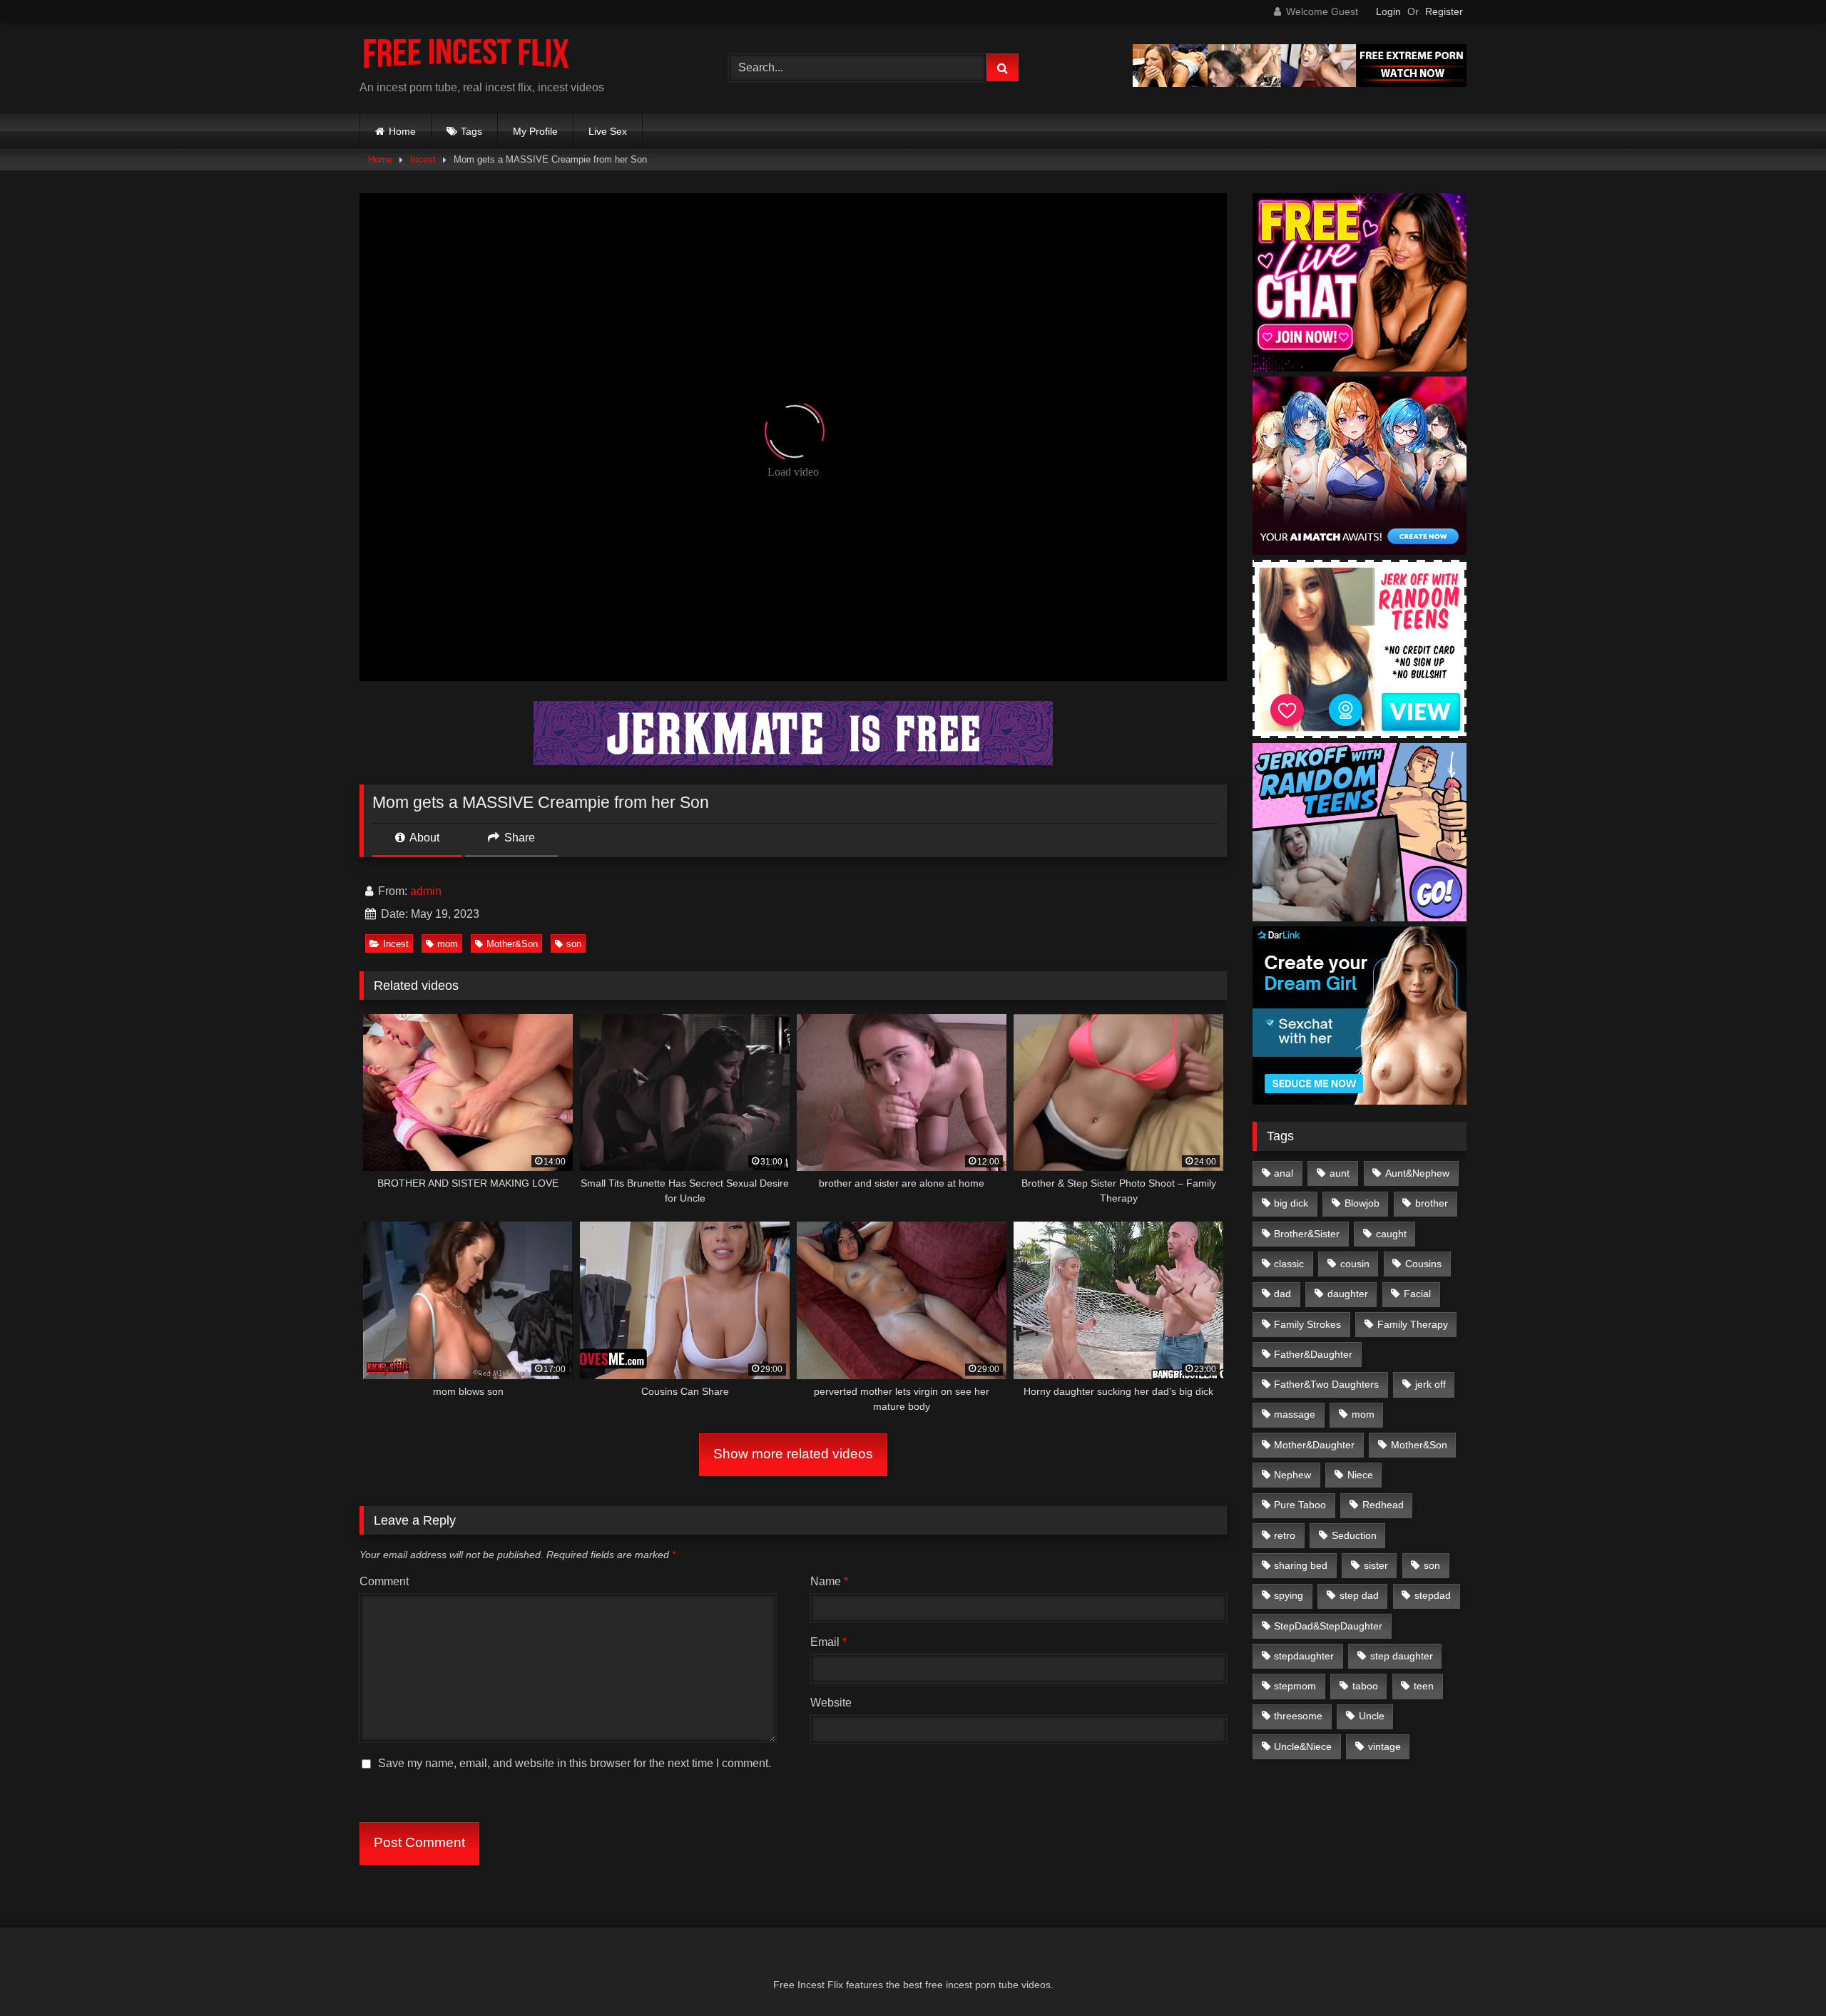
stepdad (1433, 1595)
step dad (1359, 1595)
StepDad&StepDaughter (1328, 1626)
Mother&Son (512, 944)
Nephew (1292, 1475)
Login (1388, 11)
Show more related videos (793, 1454)
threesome (1298, 1716)
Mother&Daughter (1314, 1445)
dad (1282, 1294)
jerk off (1430, 1384)
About (423, 838)
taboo (1365, 1686)
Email (828, 1642)
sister (1376, 1565)
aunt (1340, 1173)
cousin (1355, 1264)
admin (426, 891)
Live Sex (608, 131)
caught (1391, 1234)
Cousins (1423, 1264)
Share (518, 838)
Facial (1417, 1294)
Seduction (1354, 1535)
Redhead (1383, 1505)
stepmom (1295, 1686)
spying (1289, 1595)
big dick (1291, 1203)
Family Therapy (1413, 1324)
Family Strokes (1307, 1324)
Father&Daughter (1313, 1354)
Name (829, 1581)
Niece (1360, 1475)
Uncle (1372, 1716)
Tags (471, 131)
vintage (1384, 1746)
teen (1424, 1686)
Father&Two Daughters (1326, 1384)
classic (1289, 1264)
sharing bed (1301, 1565)
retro (1285, 1535)
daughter (1348, 1294)
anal (1284, 1173)
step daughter (1402, 1656)
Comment (384, 1581)
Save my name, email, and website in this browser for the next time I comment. (575, 1763)
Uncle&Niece (1303, 1746)
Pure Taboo (1300, 1505)
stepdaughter (1304, 1656)
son (574, 944)
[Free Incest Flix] (466, 57)
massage (1295, 1414)
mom (448, 944)
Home (402, 131)
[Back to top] (1782, 1974)
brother (1432, 1203)
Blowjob (1362, 1203)
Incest (423, 159)
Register (1444, 11)
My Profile (535, 131)
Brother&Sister (1307, 1234)
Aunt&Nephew (1417, 1173)
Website (831, 1703)
